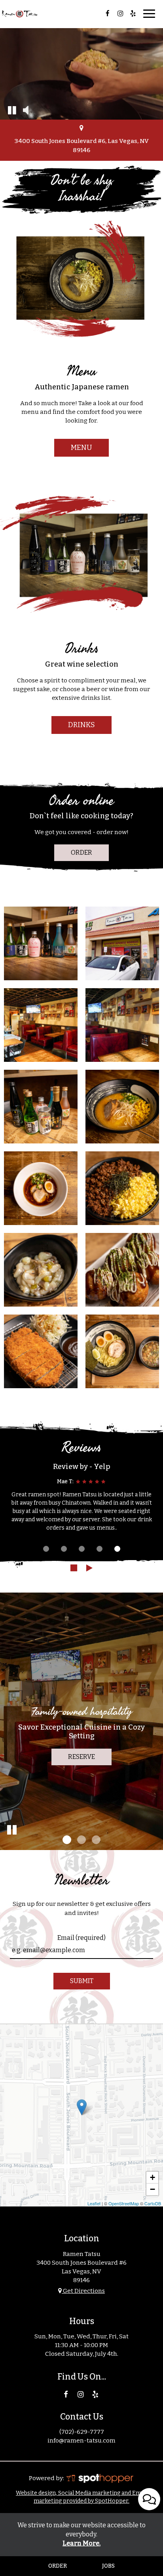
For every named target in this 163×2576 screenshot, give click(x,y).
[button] (12, 110)
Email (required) (81, 1938)
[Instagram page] (120, 13)
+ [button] (153, 2177)
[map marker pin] (81, 129)
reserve (81, 1757)
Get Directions (83, 2291)
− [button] (153, 2189)
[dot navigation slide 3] (82, 1549)
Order (81, 853)
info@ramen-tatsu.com (81, 2441)
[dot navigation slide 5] (117, 1549)
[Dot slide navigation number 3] (96, 1840)
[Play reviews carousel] (89, 1568)
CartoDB (153, 2203)
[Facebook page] (108, 13)
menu (81, 448)
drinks (81, 725)
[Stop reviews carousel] (74, 1568)
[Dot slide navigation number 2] (81, 1840)
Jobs (108, 2566)
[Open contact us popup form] (149, 2499)
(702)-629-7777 (82, 2432)
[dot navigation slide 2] (64, 1549)
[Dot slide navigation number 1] (67, 1840)
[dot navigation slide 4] (100, 1549)
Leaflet (94, 2203)
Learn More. (81, 2543)
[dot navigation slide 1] (46, 1549)
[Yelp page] (133, 13)
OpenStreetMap (124, 2203)
